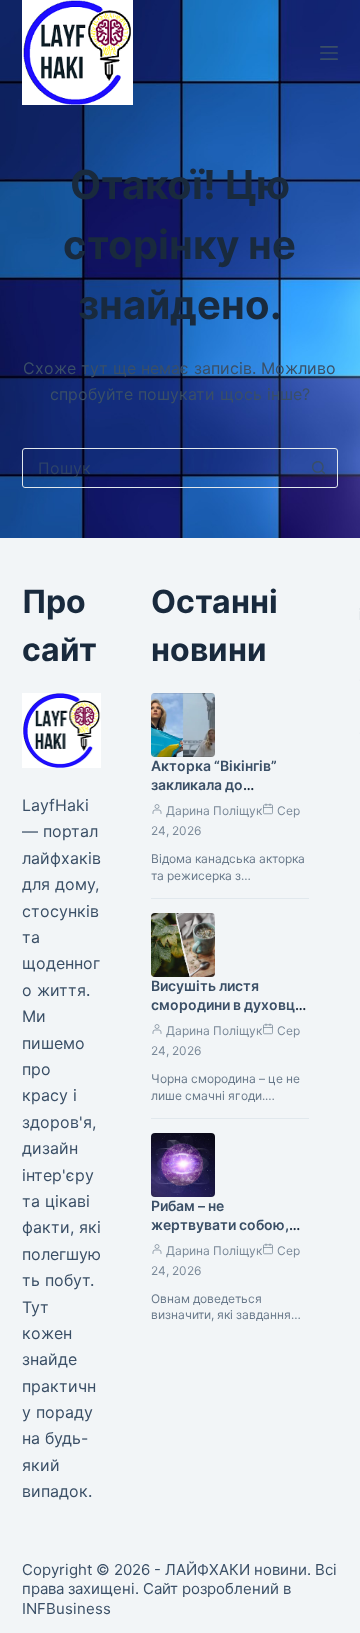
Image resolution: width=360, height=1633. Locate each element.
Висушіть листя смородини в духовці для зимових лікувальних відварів (225, 1014)
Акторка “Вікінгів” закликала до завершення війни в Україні (218, 794)
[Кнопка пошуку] (318, 468)
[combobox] (161, 468)
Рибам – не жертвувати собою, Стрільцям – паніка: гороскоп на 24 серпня (230, 1234)
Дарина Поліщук (214, 810)
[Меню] (329, 53)
